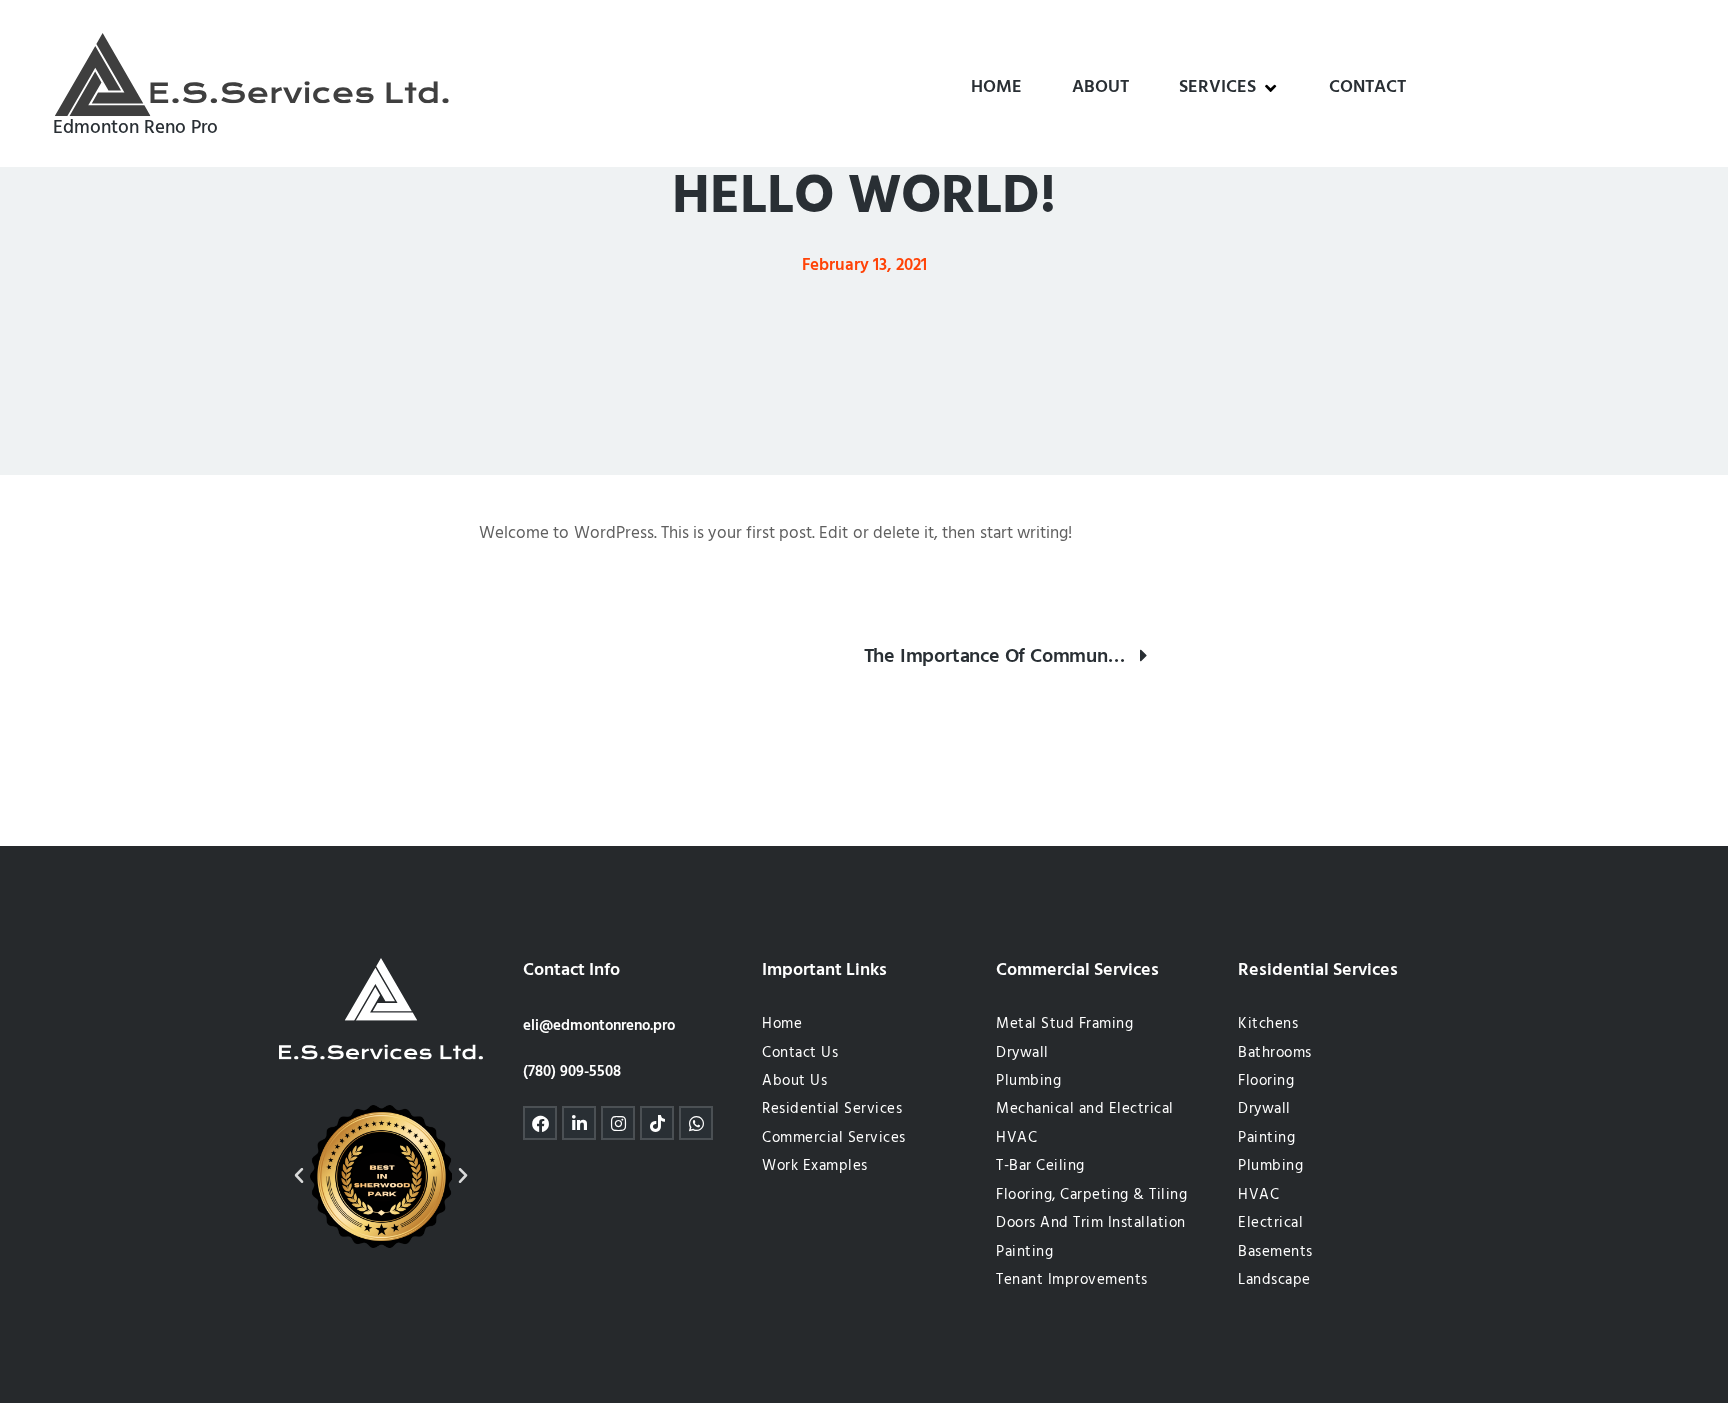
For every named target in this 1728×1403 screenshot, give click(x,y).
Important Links (824, 970)
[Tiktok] (657, 1123)
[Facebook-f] (540, 1123)
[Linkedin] (579, 1123)
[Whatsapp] (696, 1123)
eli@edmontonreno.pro (599, 1026)
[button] (1229, 88)
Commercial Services (1077, 970)
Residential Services (1318, 970)
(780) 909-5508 (572, 1072)
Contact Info (571, 970)
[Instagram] (618, 1123)
